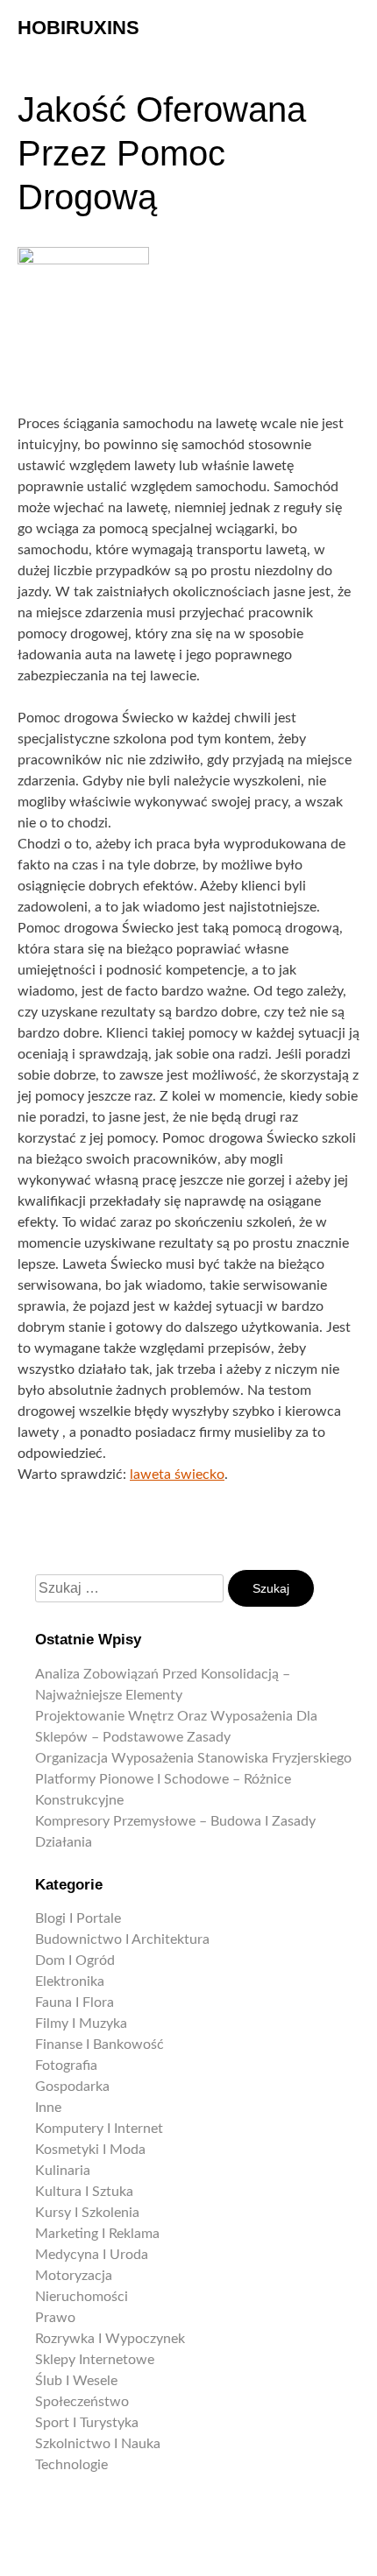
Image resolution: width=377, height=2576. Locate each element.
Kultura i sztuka (84, 2192)
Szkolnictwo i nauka (98, 2444)
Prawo (55, 2318)
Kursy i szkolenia (87, 2213)
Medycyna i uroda (92, 2255)
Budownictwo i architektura (122, 1939)
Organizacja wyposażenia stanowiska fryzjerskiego (193, 1758)
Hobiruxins (78, 28)
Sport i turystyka (87, 2423)
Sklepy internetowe (95, 2360)
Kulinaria (63, 2171)
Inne (48, 2108)
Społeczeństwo (82, 2402)
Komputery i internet (99, 2129)
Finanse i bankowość (100, 2045)
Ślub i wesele (76, 2381)
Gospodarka (72, 2087)
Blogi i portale (78, 1918)
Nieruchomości (82, 2297)
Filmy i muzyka (81, 2023)
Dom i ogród (75, 1960)
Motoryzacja (74, 2276)
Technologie (71, 2465)
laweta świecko (177, 1475)
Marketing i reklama (97, 2234)
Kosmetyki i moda (90, 2150)
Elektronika (70, 1981)
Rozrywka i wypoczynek (110, 2339)
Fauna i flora (75, 2002)
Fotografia (66, 2066)
